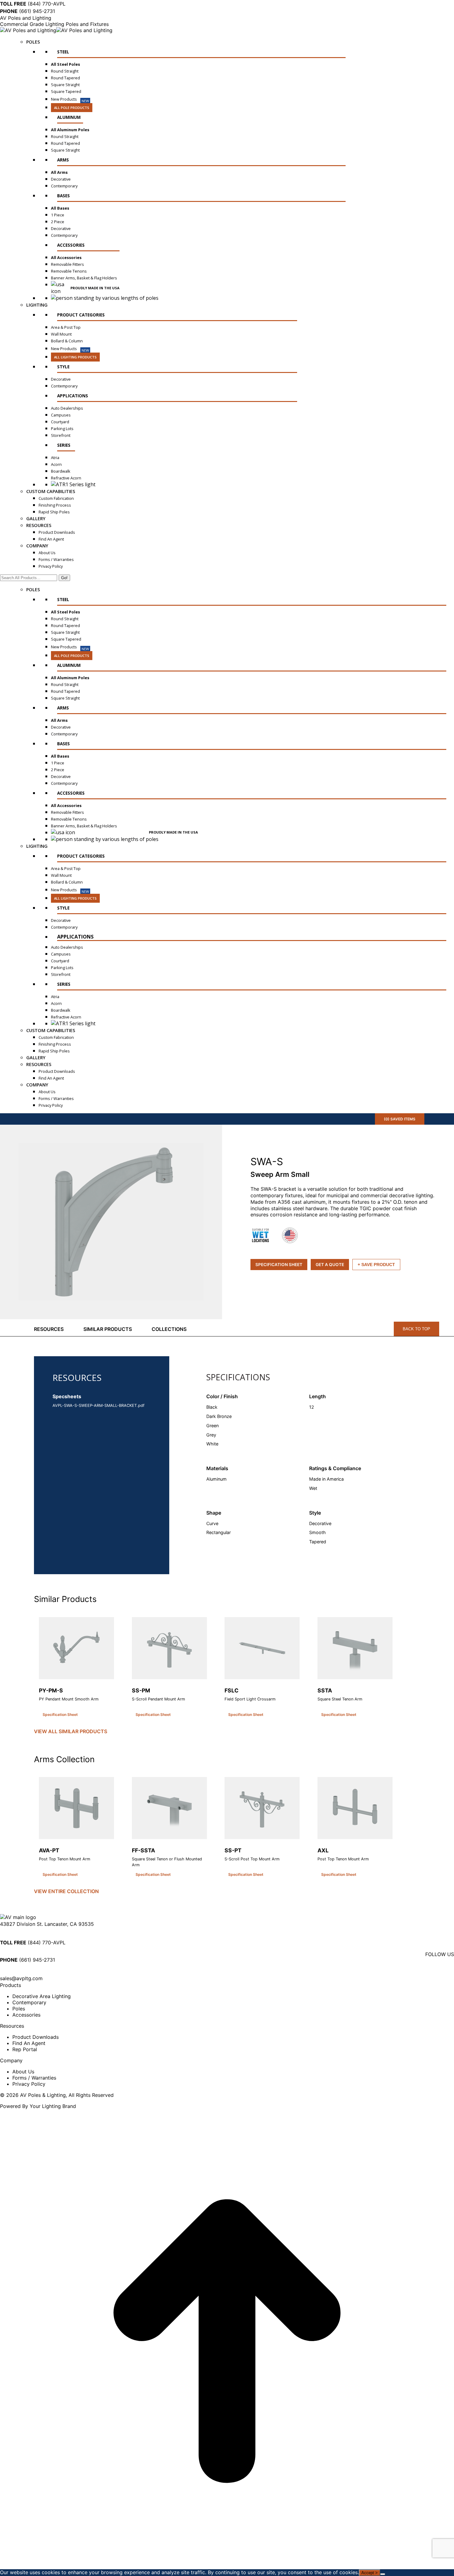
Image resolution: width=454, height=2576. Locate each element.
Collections (169, 1329)
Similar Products (108, 1329)
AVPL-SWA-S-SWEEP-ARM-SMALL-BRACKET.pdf (99, 1405)
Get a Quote (330, 1265)
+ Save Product (376, 1265)
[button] (113, 1222)
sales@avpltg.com (21, 1978)
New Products (70, 100)
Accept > (370, 2573)
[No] (383, 2574)
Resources (49, 1329)
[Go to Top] (227, 2566)
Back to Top (416, 1329)
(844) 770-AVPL (33, 4)
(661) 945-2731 (27, 11)
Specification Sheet (279, 1265)
